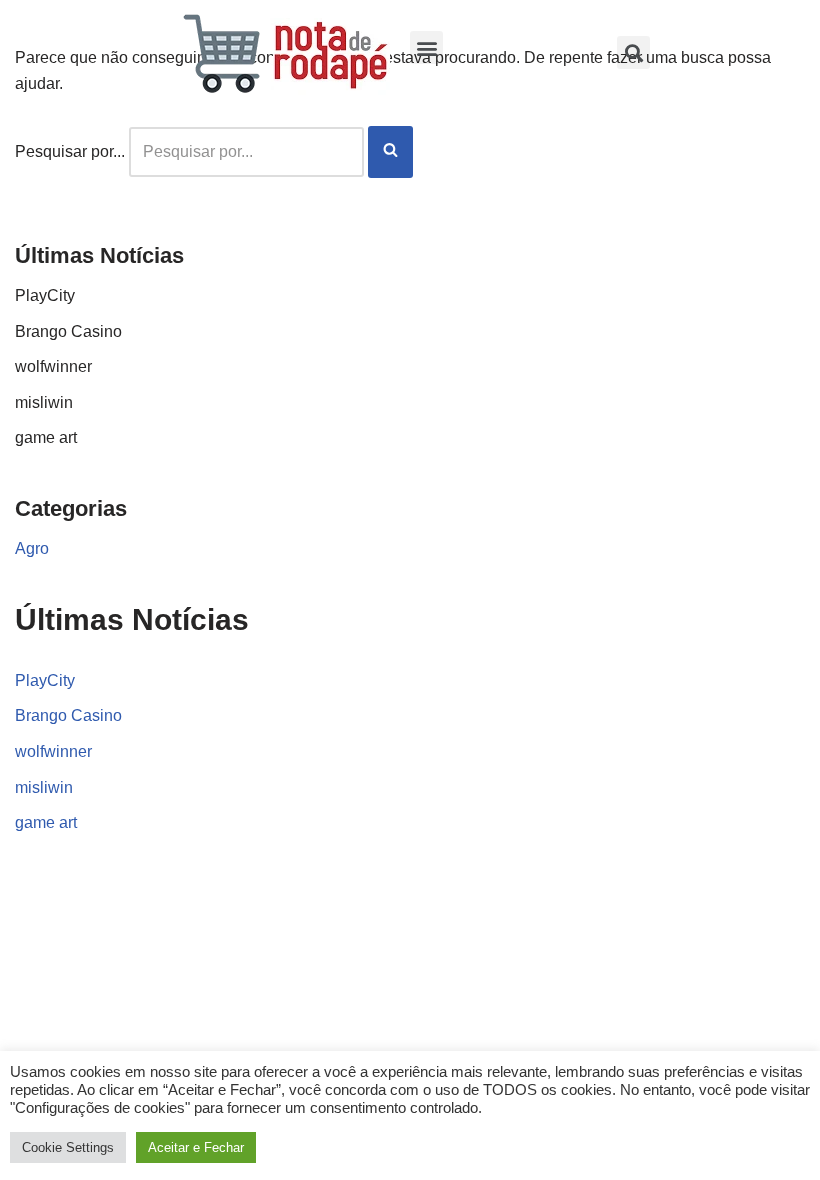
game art (46, 437)
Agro (32, 548)
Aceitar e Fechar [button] (196, 1147)
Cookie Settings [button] (68, 1147)
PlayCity (45, 295)
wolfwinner (53, 366)
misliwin (44, 402)
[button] (426, 47)
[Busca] (390, 152)
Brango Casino (68, 331)
